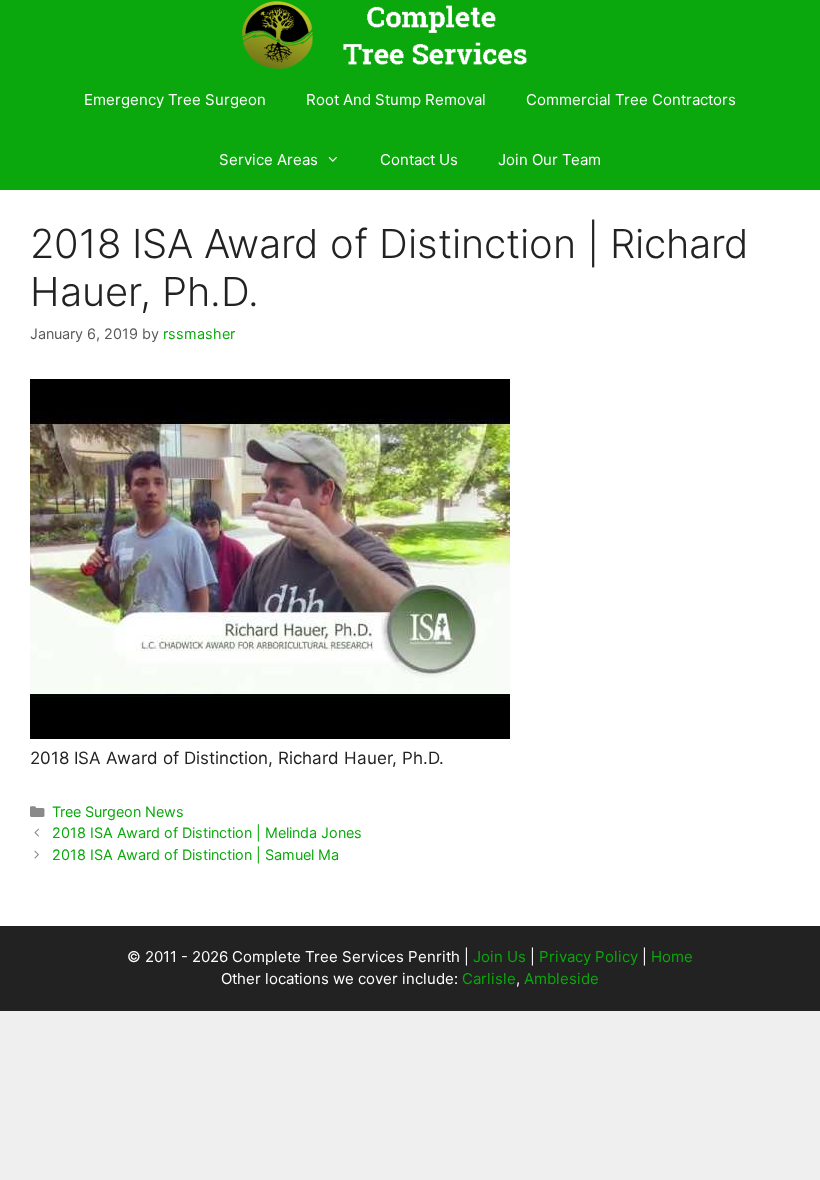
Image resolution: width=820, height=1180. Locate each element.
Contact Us (419, 159)
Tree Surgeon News (118, 811)
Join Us (499, 956)
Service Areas (268, 159)
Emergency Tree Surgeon (175, 99)
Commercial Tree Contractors (631, 99)
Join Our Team (549, 159)
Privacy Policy (588, 956)
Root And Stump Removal (396, 99)
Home (672, 956)
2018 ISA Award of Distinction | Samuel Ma (195, 854)
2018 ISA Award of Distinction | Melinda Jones (207, 832)
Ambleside (561, 978)
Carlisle (489, 978)
